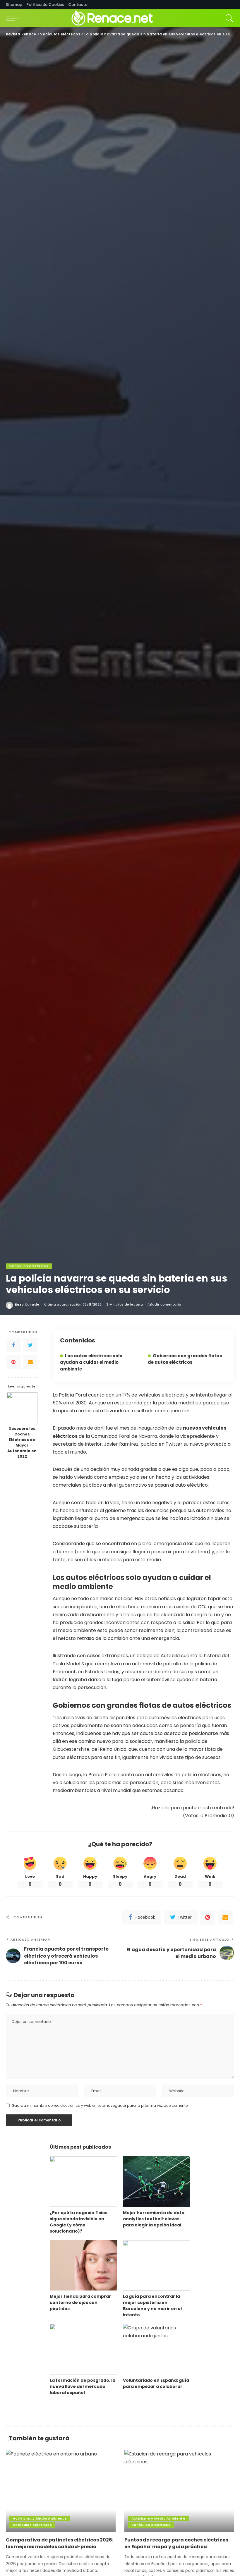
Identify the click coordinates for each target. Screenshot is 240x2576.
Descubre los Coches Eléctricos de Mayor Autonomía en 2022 (22, 1442)
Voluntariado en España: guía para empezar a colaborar (156, 2383)
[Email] (30, 1362)
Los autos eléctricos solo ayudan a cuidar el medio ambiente (91, 1362)
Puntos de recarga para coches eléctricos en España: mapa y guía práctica (176, 2543)
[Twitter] (30, 1345)
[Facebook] (13, 1345)
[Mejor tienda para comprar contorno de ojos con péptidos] (83, 2265)
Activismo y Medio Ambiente (40, 2518)
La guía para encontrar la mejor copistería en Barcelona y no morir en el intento (152, 2306)
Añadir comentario (164, 1305)
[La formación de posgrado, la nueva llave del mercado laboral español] (83, 2349)
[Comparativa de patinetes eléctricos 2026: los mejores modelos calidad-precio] (61, 2491)
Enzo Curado (27, 1305)
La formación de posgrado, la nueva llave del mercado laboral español (83, 2386)
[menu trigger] (13, 18)
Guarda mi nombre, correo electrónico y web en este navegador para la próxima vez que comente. (100, 2105)
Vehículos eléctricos (29, 1266)
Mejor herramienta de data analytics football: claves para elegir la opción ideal (154, 2219)
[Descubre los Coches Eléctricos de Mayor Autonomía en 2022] (22, 1408)
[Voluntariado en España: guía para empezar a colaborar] (157, 2349)
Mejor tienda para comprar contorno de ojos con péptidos (80, 2302)
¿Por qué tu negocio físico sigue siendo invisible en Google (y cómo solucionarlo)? (79, 2222)
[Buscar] (228, 18)
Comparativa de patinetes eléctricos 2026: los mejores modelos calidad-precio (60, 2543)
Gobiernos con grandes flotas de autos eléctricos (185, 1359)
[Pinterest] (13, 1362)
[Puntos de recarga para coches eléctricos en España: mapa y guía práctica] (179, 2491)
